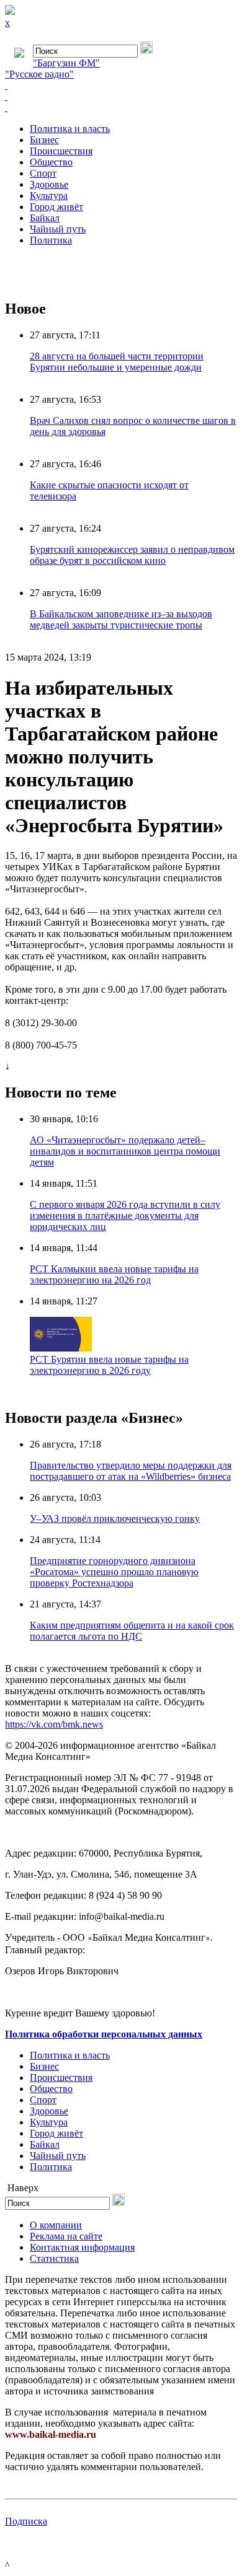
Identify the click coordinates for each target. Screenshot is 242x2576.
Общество (51, 162)
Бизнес (44, 140)
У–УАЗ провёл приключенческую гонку (115, 1519)
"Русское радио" (39, 74)
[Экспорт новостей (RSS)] (121, 97)
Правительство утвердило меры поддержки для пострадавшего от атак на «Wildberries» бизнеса (131, 1471)
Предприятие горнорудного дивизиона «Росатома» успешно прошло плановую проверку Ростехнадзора (114, 1572)
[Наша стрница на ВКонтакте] (121, 86)
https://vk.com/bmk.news (54, 1724)
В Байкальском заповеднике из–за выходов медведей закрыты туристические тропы (121, 619)
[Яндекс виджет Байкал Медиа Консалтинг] (121, 108)
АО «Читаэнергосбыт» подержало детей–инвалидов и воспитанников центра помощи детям (125, 1151)
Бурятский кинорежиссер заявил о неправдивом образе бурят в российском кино (132, 555)
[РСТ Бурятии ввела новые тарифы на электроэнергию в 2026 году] (61, 1348)
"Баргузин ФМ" (66, 63)
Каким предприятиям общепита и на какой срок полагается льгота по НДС (132, 1631)
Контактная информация (82, 2247)
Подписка (26, 2521)
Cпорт (43, 173)
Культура (49, 196)
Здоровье (49, 184)
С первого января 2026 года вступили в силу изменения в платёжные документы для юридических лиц (125, 1215)
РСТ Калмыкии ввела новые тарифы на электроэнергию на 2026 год (114, 1274)
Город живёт (56, 207)
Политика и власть (70, 129)
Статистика (54, 2258)
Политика (51, 240)
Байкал (45, 218)
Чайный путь (58, 229)
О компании (56, 2225)
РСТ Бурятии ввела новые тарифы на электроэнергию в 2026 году (109, 1365)
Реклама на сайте (66, 2236)
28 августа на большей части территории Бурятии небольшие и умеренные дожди (117, 362)
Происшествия (61, 151)
